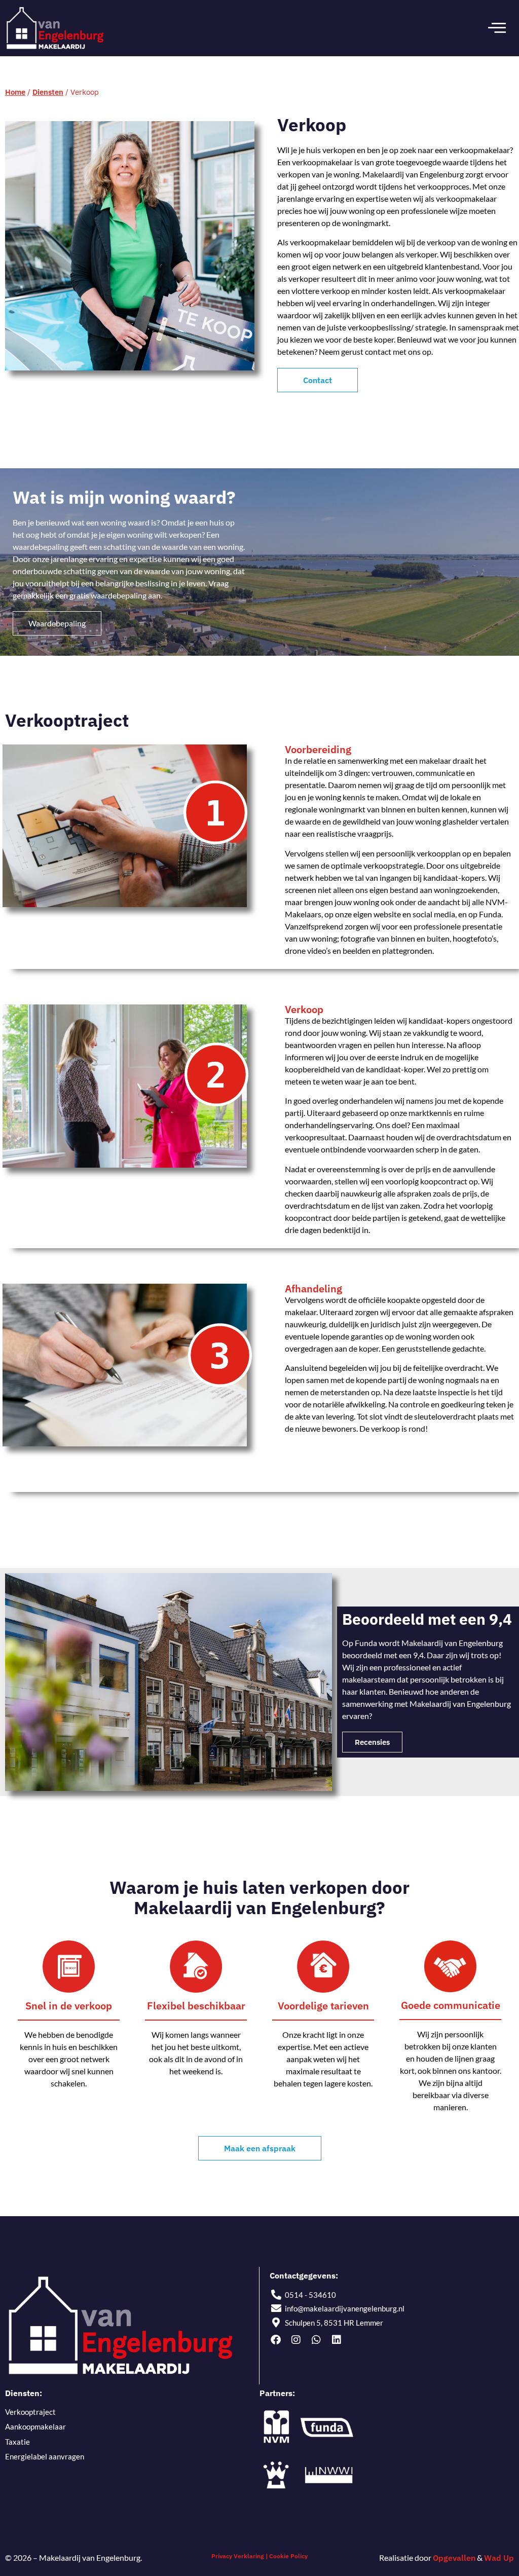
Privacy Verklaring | (240, 2556)
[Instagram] (296, 2340)
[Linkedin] (337, 2340)
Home (15, 92)
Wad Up (499, 2558)
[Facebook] (276, 2340)
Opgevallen (454, 2558)
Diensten (48, 92)
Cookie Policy (288, 2556)
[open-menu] (497, 28)
